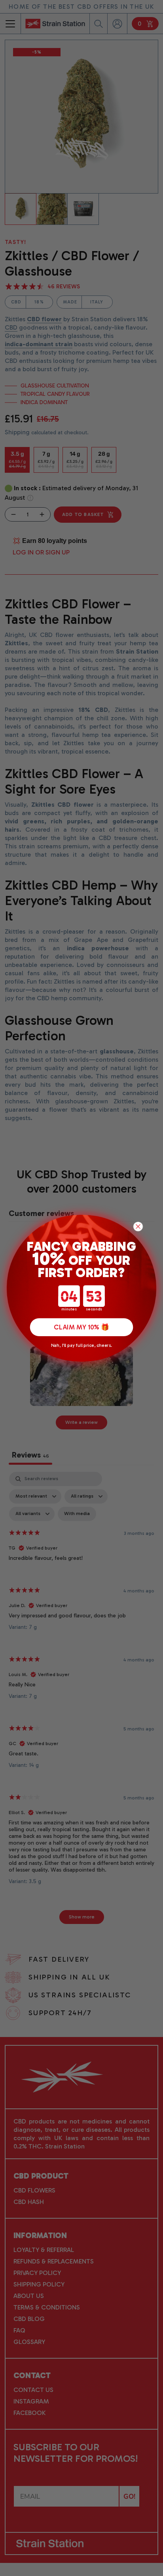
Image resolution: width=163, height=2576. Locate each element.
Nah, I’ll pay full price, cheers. (81, 1345)
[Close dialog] (138, 1226)
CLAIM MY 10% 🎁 (81, 1327)
